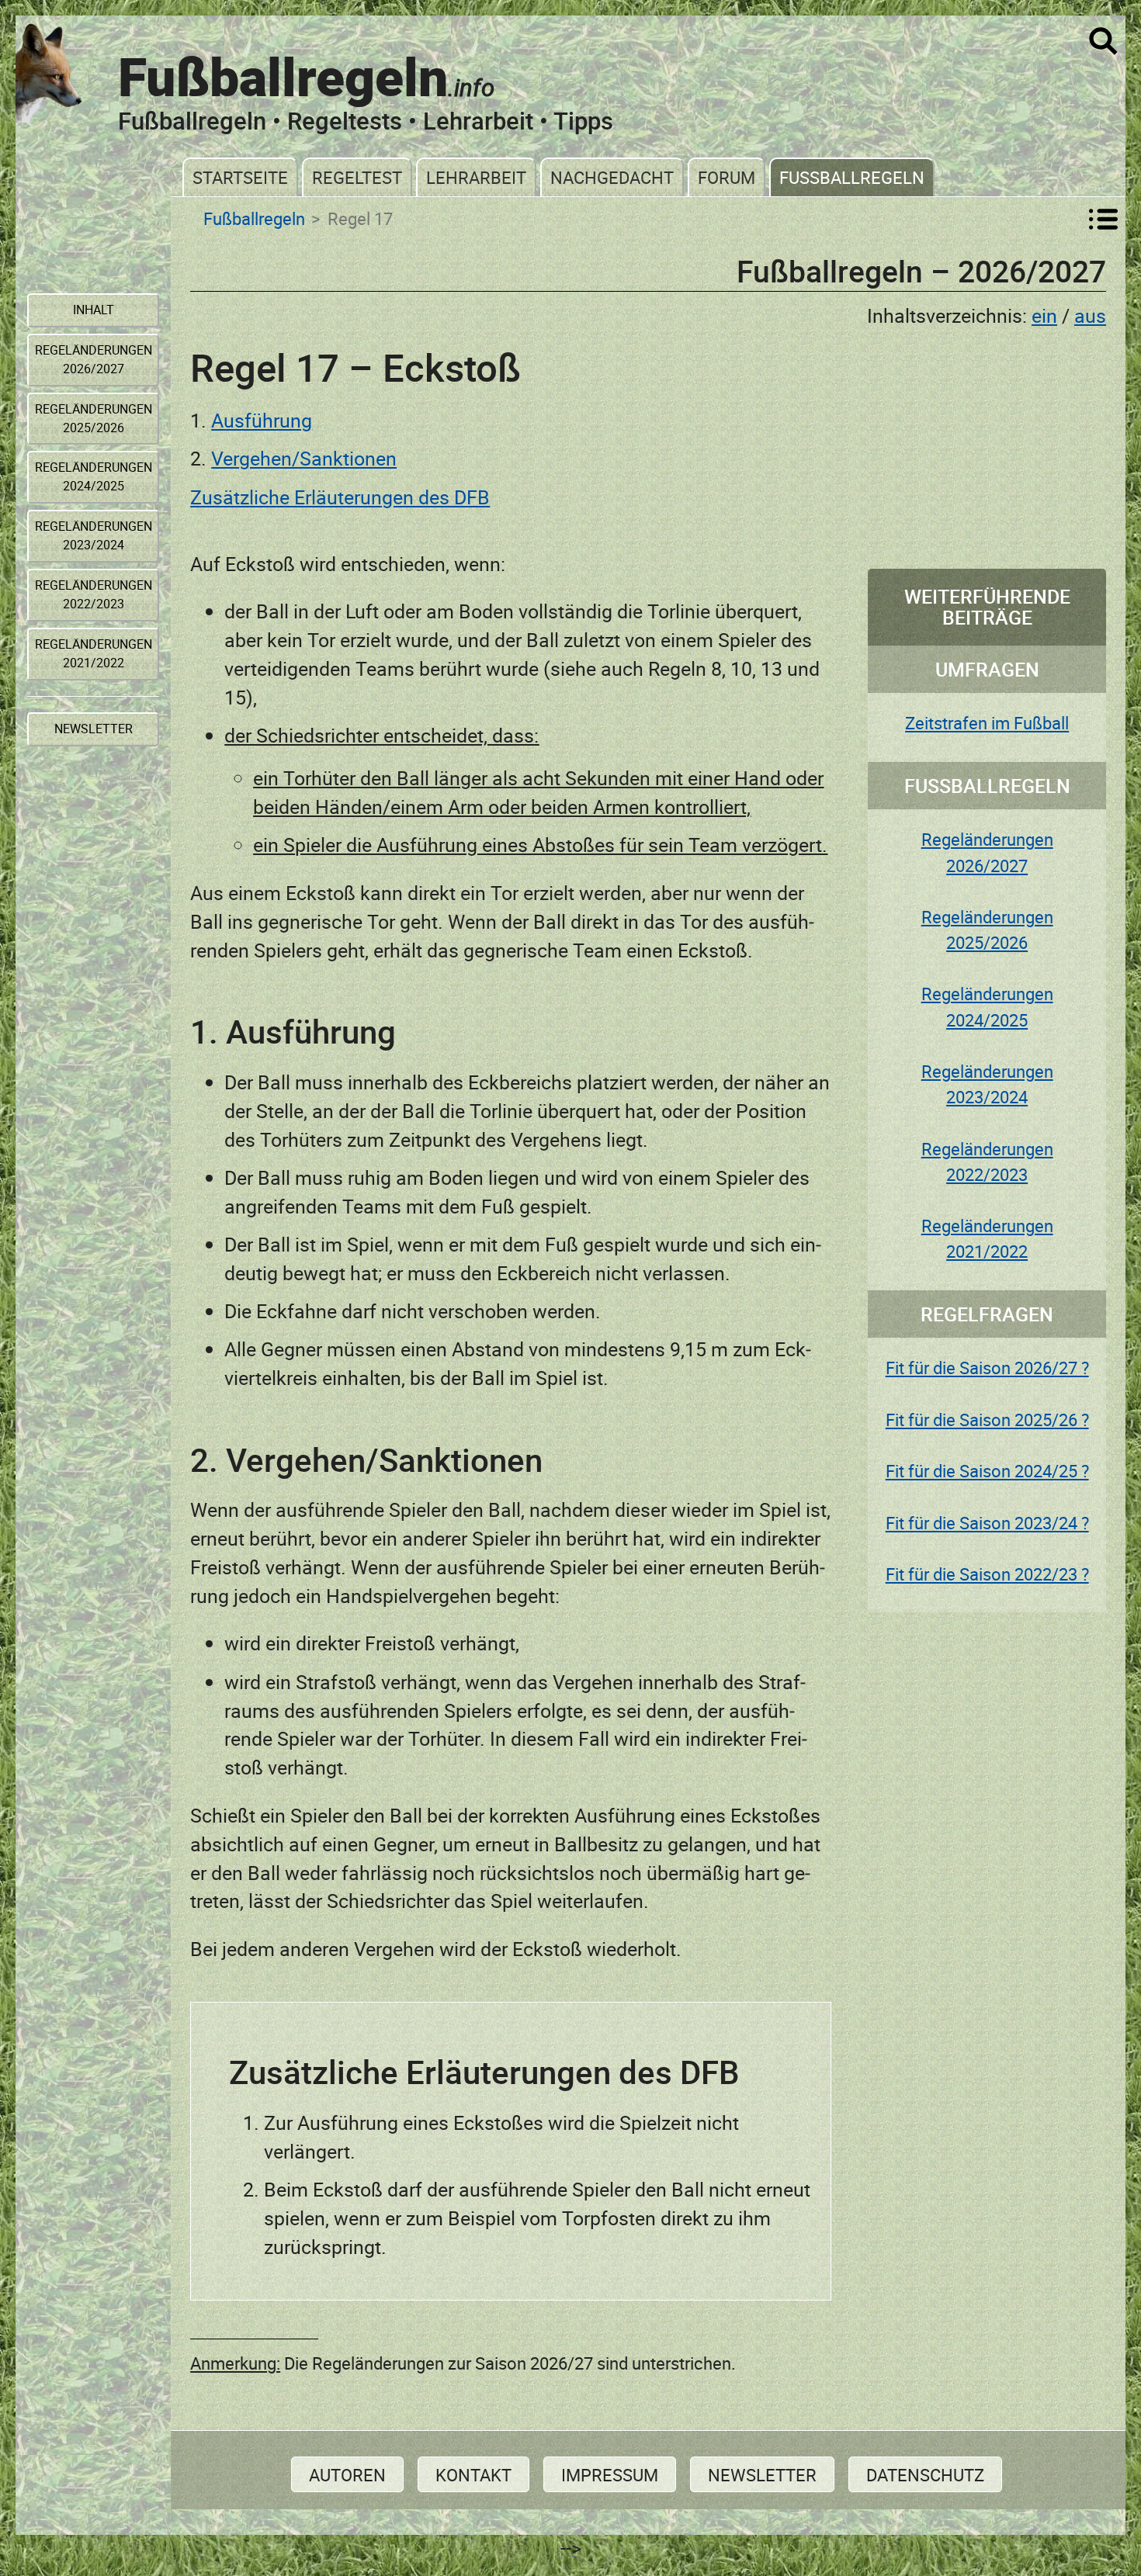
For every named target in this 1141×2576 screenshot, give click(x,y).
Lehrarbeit (476, 177)
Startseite (240, 177)
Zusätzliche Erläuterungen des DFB (340, 497)
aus (1090, 315)
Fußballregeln (852, 177)
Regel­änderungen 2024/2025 (94, 476)
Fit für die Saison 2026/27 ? (987, 1368)
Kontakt (473, 2475)
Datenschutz (925, 2475)
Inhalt (94, 310)
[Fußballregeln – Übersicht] (1103, 219)
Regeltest (357, 177)
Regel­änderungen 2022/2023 (94, 594)
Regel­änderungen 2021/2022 (94, 653)
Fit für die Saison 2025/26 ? (987, 1420)
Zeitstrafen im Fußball (987, 723)
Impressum (610, 2475)
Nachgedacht (612, 177)
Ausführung (262, 420)
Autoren (347, 2475)
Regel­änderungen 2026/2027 (94, 359)
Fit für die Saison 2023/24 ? (987, 1523)
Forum (727, 177)
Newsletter (762, 2475)
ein (1044, 315)
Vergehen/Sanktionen (304, 458)
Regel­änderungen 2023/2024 (94, 535)
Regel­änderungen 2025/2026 (94, 418)
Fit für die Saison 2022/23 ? (987, 1574)
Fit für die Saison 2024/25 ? (987, 1471)
